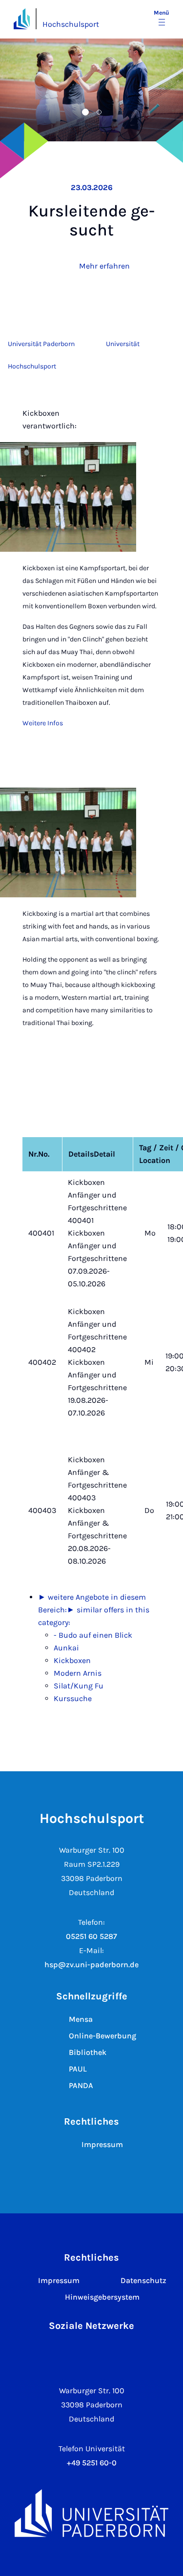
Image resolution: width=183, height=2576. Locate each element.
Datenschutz (143, 2280)
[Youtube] (137, 2353)
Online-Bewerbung (102, 2036)
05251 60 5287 (91, 1936)
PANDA (81, 2085)
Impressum (102, 2144)
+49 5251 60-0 (92, 2463)
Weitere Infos (43, 723)
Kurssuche (73, 1698)
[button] (62, 112)
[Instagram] (46, 2353)
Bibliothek (88, 2052)
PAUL (78, 2069)
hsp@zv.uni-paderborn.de (91, 1965)
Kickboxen (72, 1660)
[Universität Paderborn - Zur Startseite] (22, 19)
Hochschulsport (71, 24)
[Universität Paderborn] (91, 2513)
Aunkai (66, 1648)
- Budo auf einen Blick (93, 1635)
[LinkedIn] (107, 2353)
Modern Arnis (78, 1673)
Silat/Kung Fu (79, 1686)
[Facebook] (77, 2353)
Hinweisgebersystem (102, 2297)
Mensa (81, 2019)
